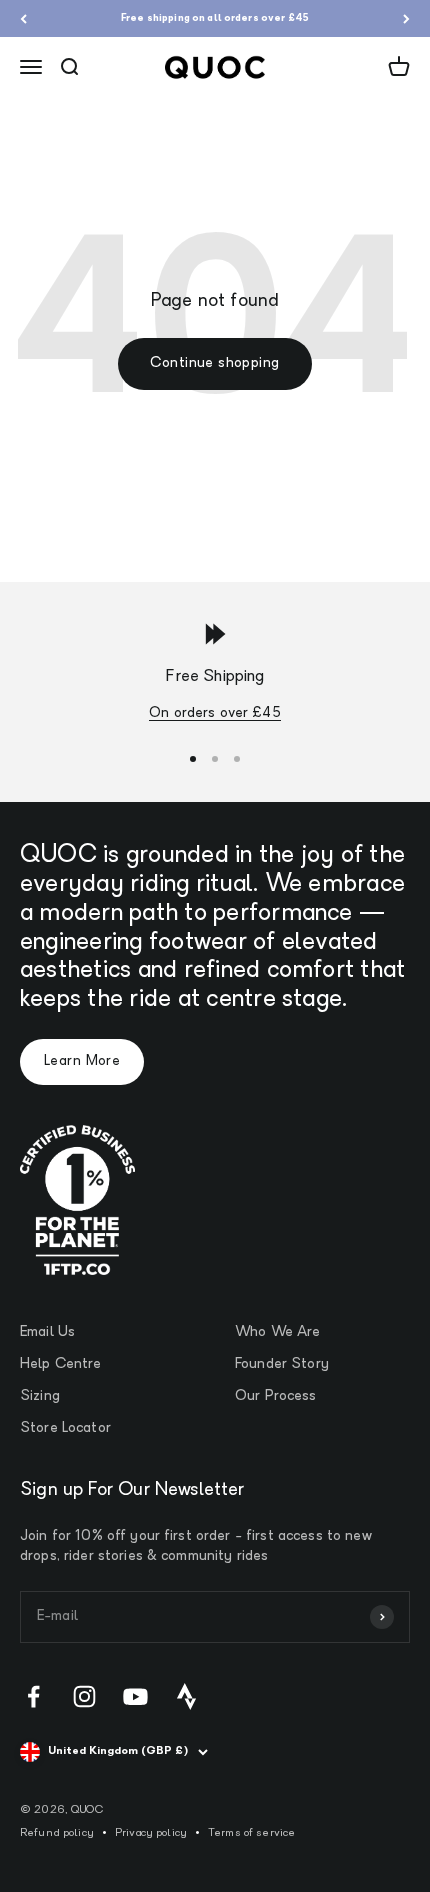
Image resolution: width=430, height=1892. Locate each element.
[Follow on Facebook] (33, 1696)
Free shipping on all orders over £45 (215, 18)
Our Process (276, 1396)
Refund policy (57, 1833)
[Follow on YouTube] (135, 1696)
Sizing (40, 1396)
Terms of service (251, 1833)
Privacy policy (151, 1833)
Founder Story (282, 1364)
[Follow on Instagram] (84, 1696)
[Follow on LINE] (186, 1696)
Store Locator (65, 1428)
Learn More (82, 1061)
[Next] (406, 18)
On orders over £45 (215, 713)
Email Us (47, 1332)
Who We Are (277, 1332)
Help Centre (61, 1364)
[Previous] (23, 18)
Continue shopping (214, 363)
